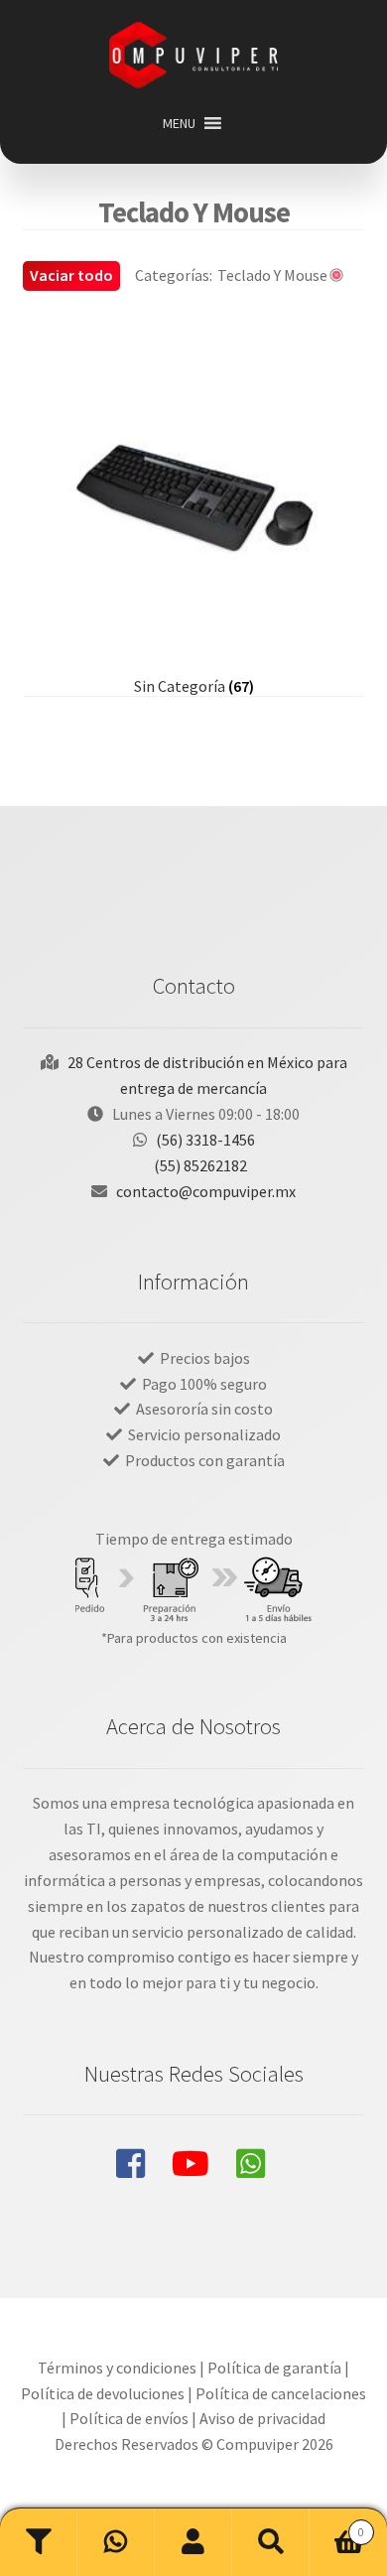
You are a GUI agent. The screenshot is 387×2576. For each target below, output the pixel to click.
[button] (179, 123)
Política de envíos (129, 2418)
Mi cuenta (193, 2542)
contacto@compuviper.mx (206, 1191)
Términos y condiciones (117, 2368)
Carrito (337, 2525)
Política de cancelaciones (281, 2393)
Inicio (116, 2542)
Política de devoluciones (103, 2393)
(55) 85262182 (200, 1165)
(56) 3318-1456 (205, 1140)
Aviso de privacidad (262, 2418)
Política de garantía (274, 2368)
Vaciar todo (71, 275)
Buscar (271, 2542)
